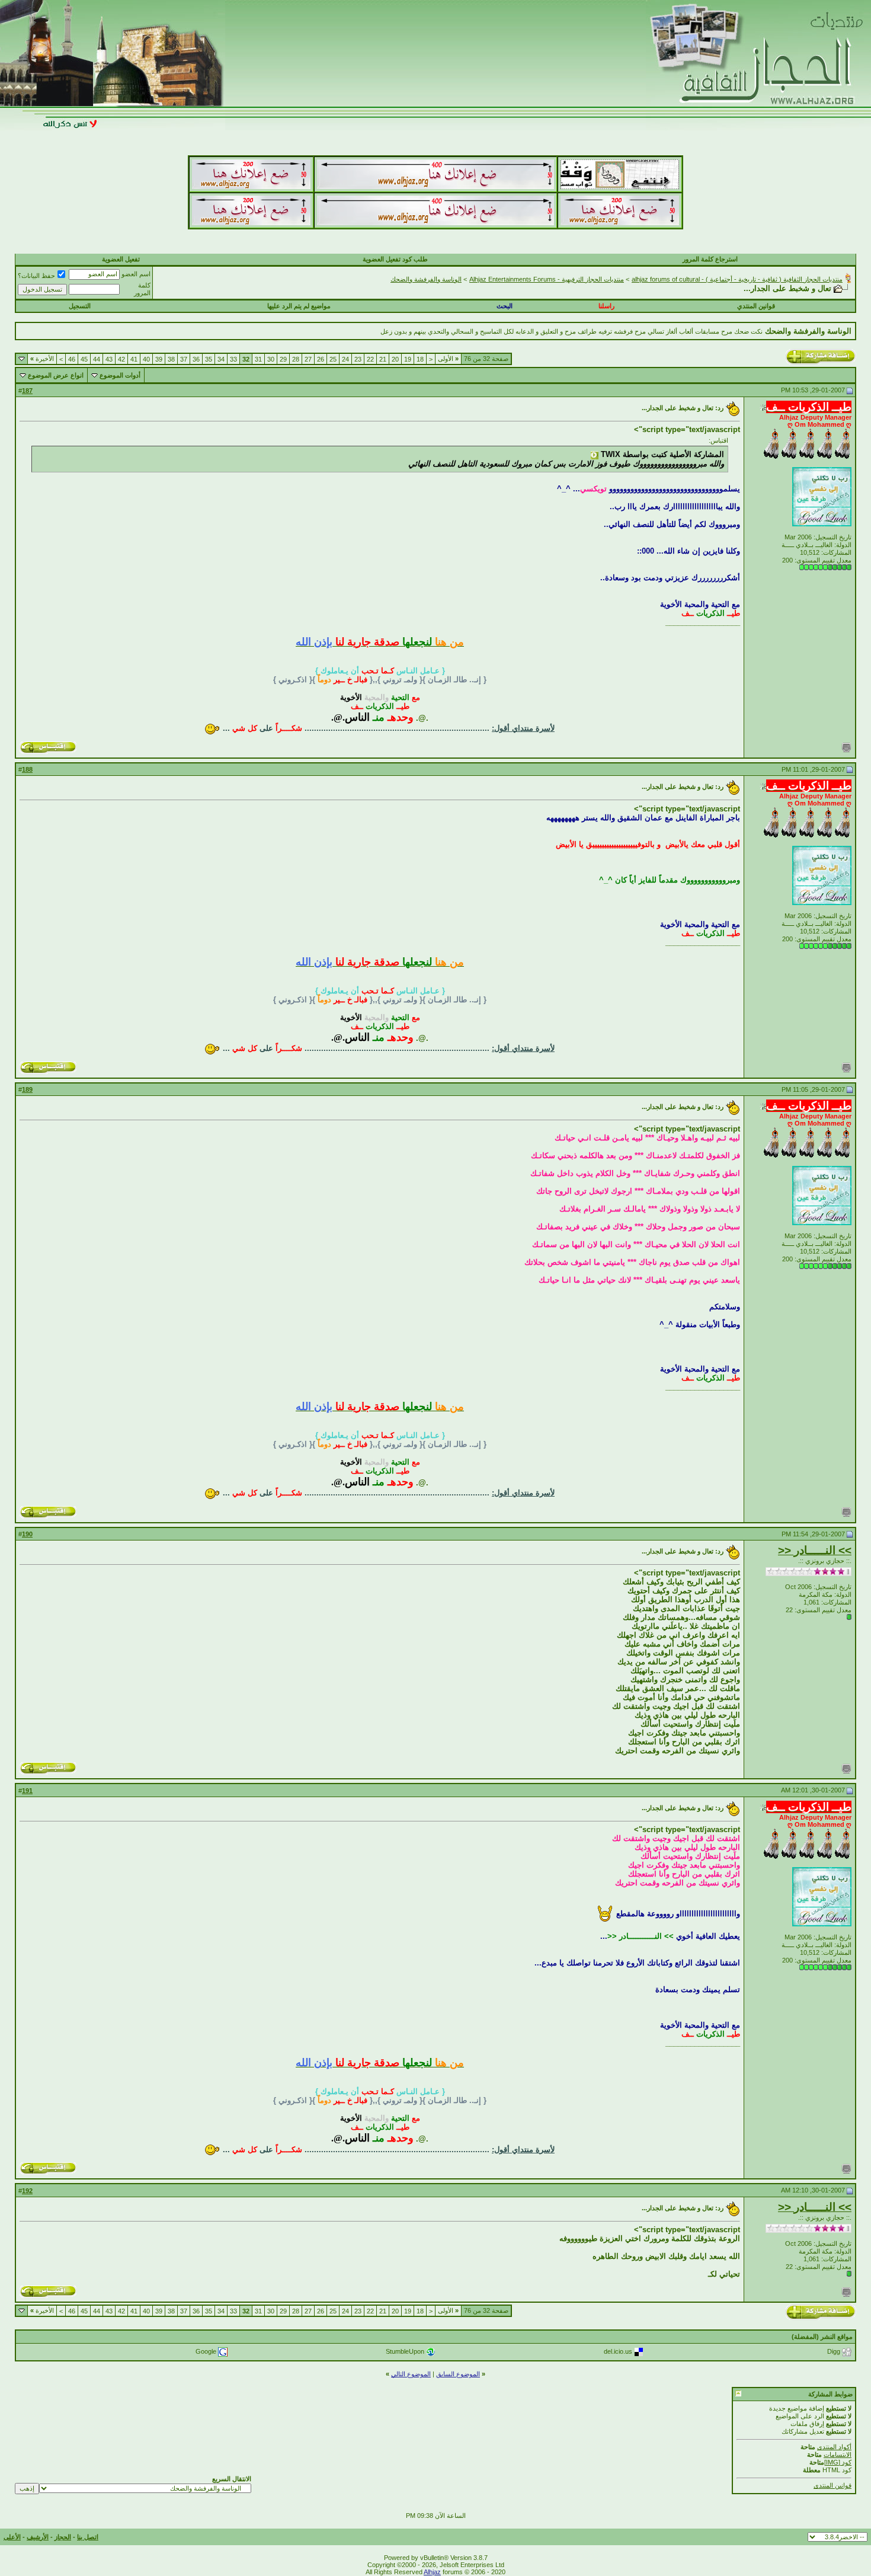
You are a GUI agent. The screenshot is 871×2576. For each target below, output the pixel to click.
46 (72, 359)
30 (271, 359)
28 (296, 359)
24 (345, 359)
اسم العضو (136, 274)
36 (196, 359)
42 (121, 359)
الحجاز (63, 2537)
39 (159, 359)
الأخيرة (42, 359)
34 (221, 359)
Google (206, 2351)
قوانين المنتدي (756, 306)
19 (408, 359)
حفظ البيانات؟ (36, 276)
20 (395, 359)
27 (308, 359)
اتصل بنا (88, 2537)
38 (171, 359)
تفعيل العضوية (121, 259)
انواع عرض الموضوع (56, 375)
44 (97, 359)
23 (358, 359)
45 (84, 359)
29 (283, 359)
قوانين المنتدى (832, 2485)
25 (333, 359)
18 (420, 359)
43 (109, 359)
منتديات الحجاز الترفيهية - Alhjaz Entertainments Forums (547, 279)
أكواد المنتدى (834, 2447)
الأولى (448, 359)
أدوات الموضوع (120, 375)
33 (233, 359)
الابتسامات (838, 2454)
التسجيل (80, 306)
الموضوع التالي (411, 2374)
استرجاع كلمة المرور (710, 259)
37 (184, 359)
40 (146, 359)
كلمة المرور (142, 289)
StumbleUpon (405, 2351)
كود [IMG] (838, 2462)
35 (209, 359)
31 (258, 359)
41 (134, 359)
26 (321, 359)
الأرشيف (38, 2537)
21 (383, 359)
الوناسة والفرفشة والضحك (426, 279)
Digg (834, 2351)
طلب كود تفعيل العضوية (395, 259)
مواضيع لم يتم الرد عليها (299, 306)
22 (370, 359)
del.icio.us (618, 2351)
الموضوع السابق (458, 2374)
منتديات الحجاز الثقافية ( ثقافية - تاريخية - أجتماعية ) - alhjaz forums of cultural (737, 279)
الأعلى (12, 2537)
